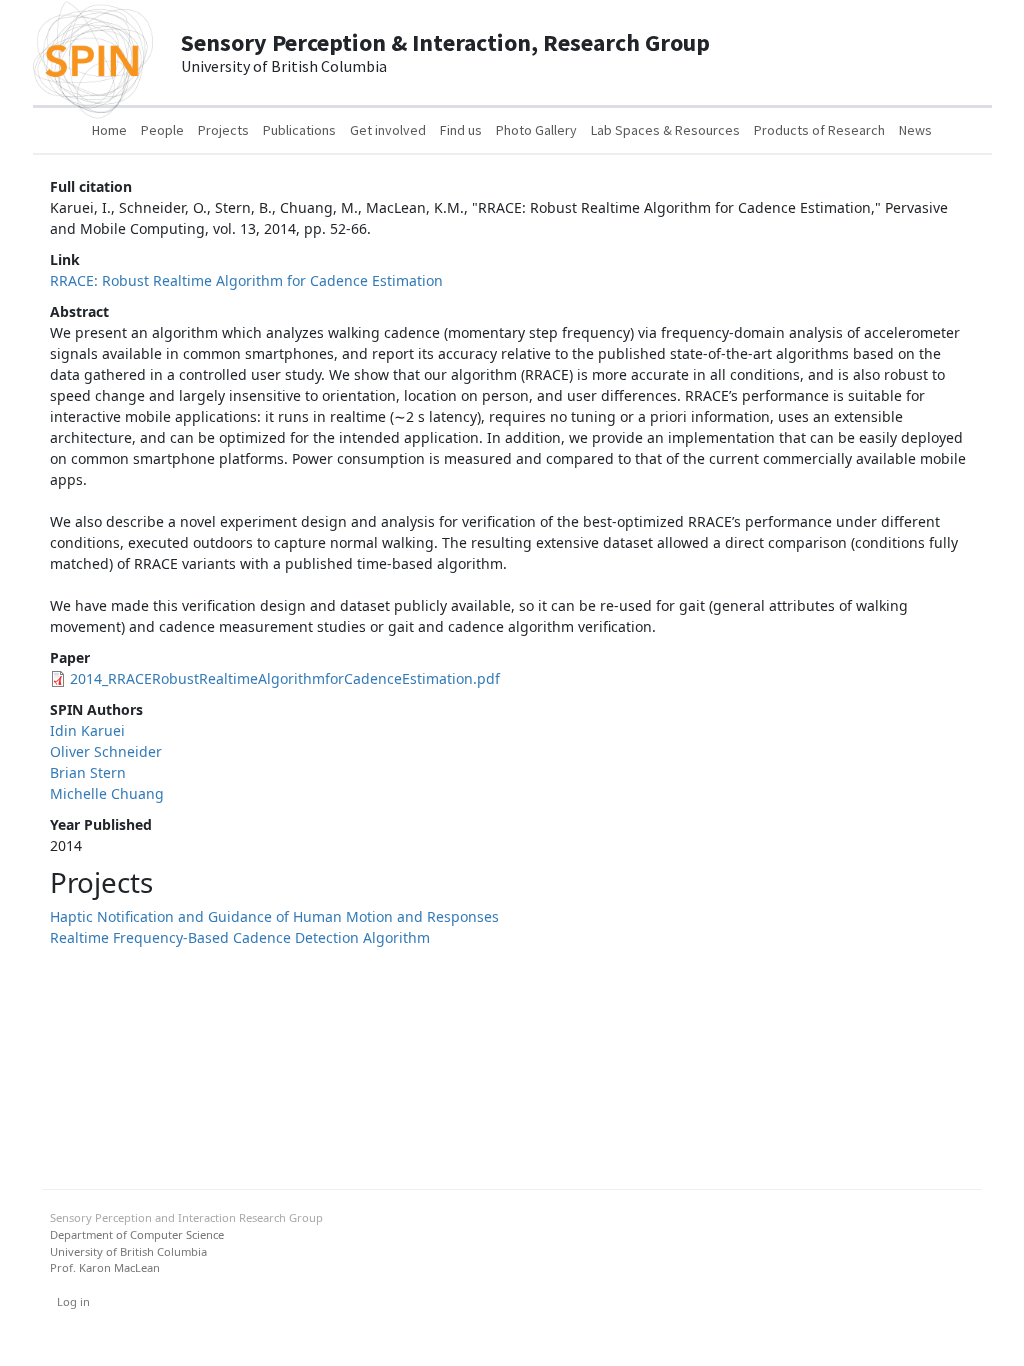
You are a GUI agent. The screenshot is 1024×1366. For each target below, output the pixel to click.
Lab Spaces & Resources (665, 130)
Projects (223, 130)
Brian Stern (88, 772)
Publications (299, 130)
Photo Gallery (536, 130)
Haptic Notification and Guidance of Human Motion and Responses (274, 916)
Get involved (388, 130)
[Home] (93, 52)
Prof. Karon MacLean (105, 1267)
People (162, 130)
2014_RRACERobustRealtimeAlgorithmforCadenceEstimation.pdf (285, 678)
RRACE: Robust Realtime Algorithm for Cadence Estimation (246, 280)
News (915, 130)
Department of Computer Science (137, 1234)
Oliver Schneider (106, 751)
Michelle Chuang (107, 793)
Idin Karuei (87, 730)
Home (109, 130)
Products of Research (819, 130)
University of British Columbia (128, 1251)
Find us (461, 130)
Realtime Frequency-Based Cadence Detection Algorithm (240, 937)
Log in (73, 1301)
